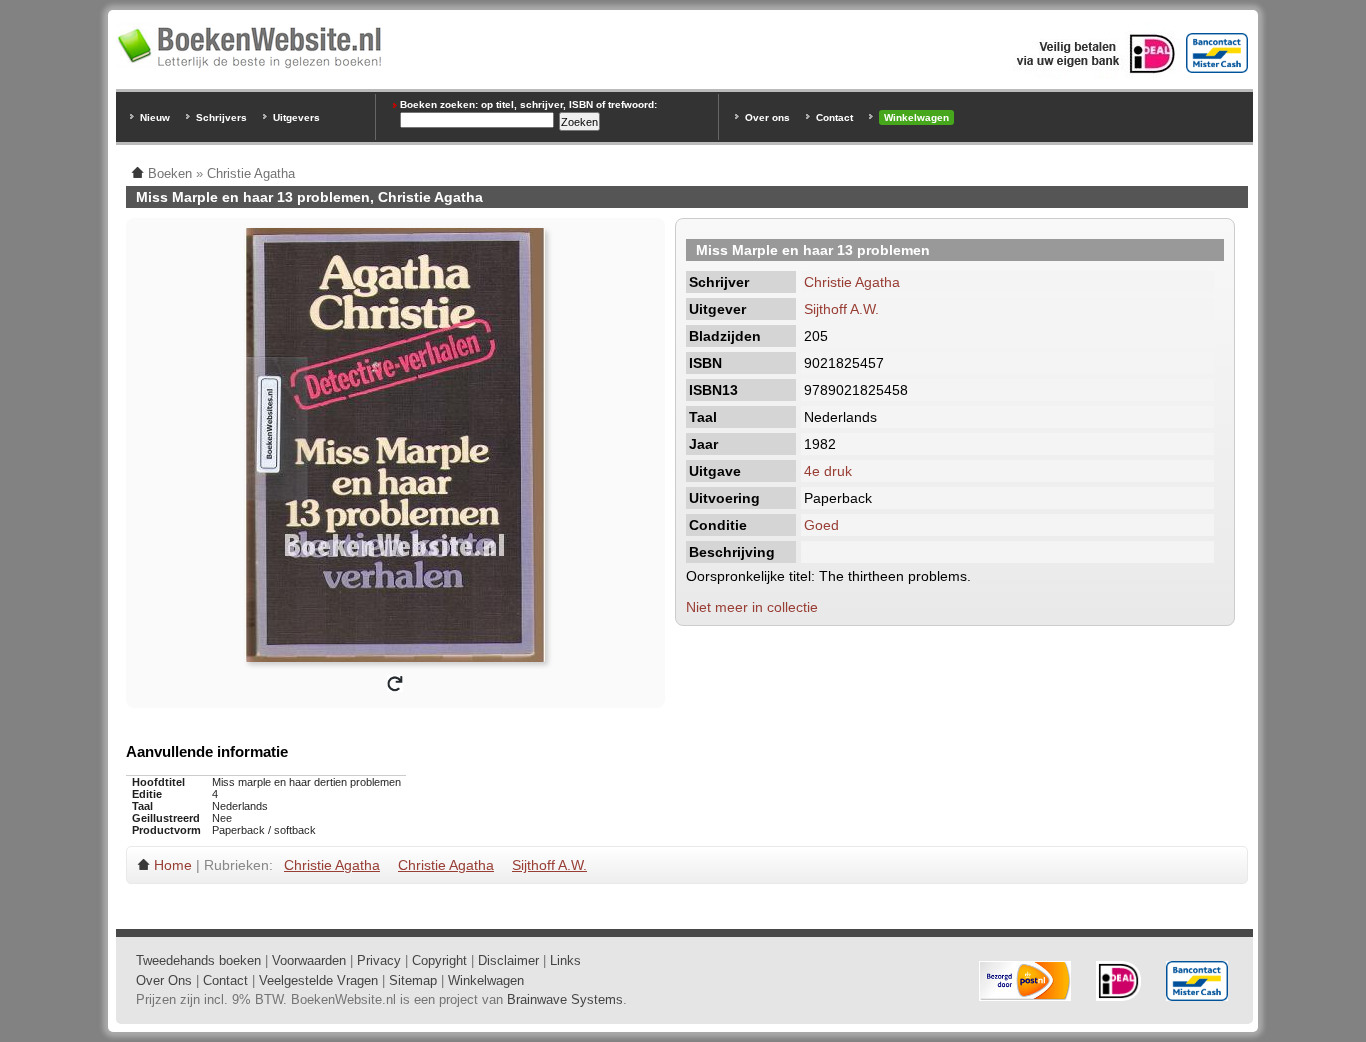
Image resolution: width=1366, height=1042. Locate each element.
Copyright (439, 960)
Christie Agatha (852, 282)
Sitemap (413, 980)
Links (565, 960)
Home (173, 865)
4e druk (828, 471)
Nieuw (155, 117)
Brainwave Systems (565, 999)
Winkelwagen (916, 117)
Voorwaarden (309, 960)
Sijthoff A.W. (841, 309)
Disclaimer (508, 960)
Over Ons (164, 980)
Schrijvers (221, 117)
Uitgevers (296, 117)
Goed (821, 525)
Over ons (767, 117)
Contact (834, 117)
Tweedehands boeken (198, 960)
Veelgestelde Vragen (318, 980)
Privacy (379, 960)
